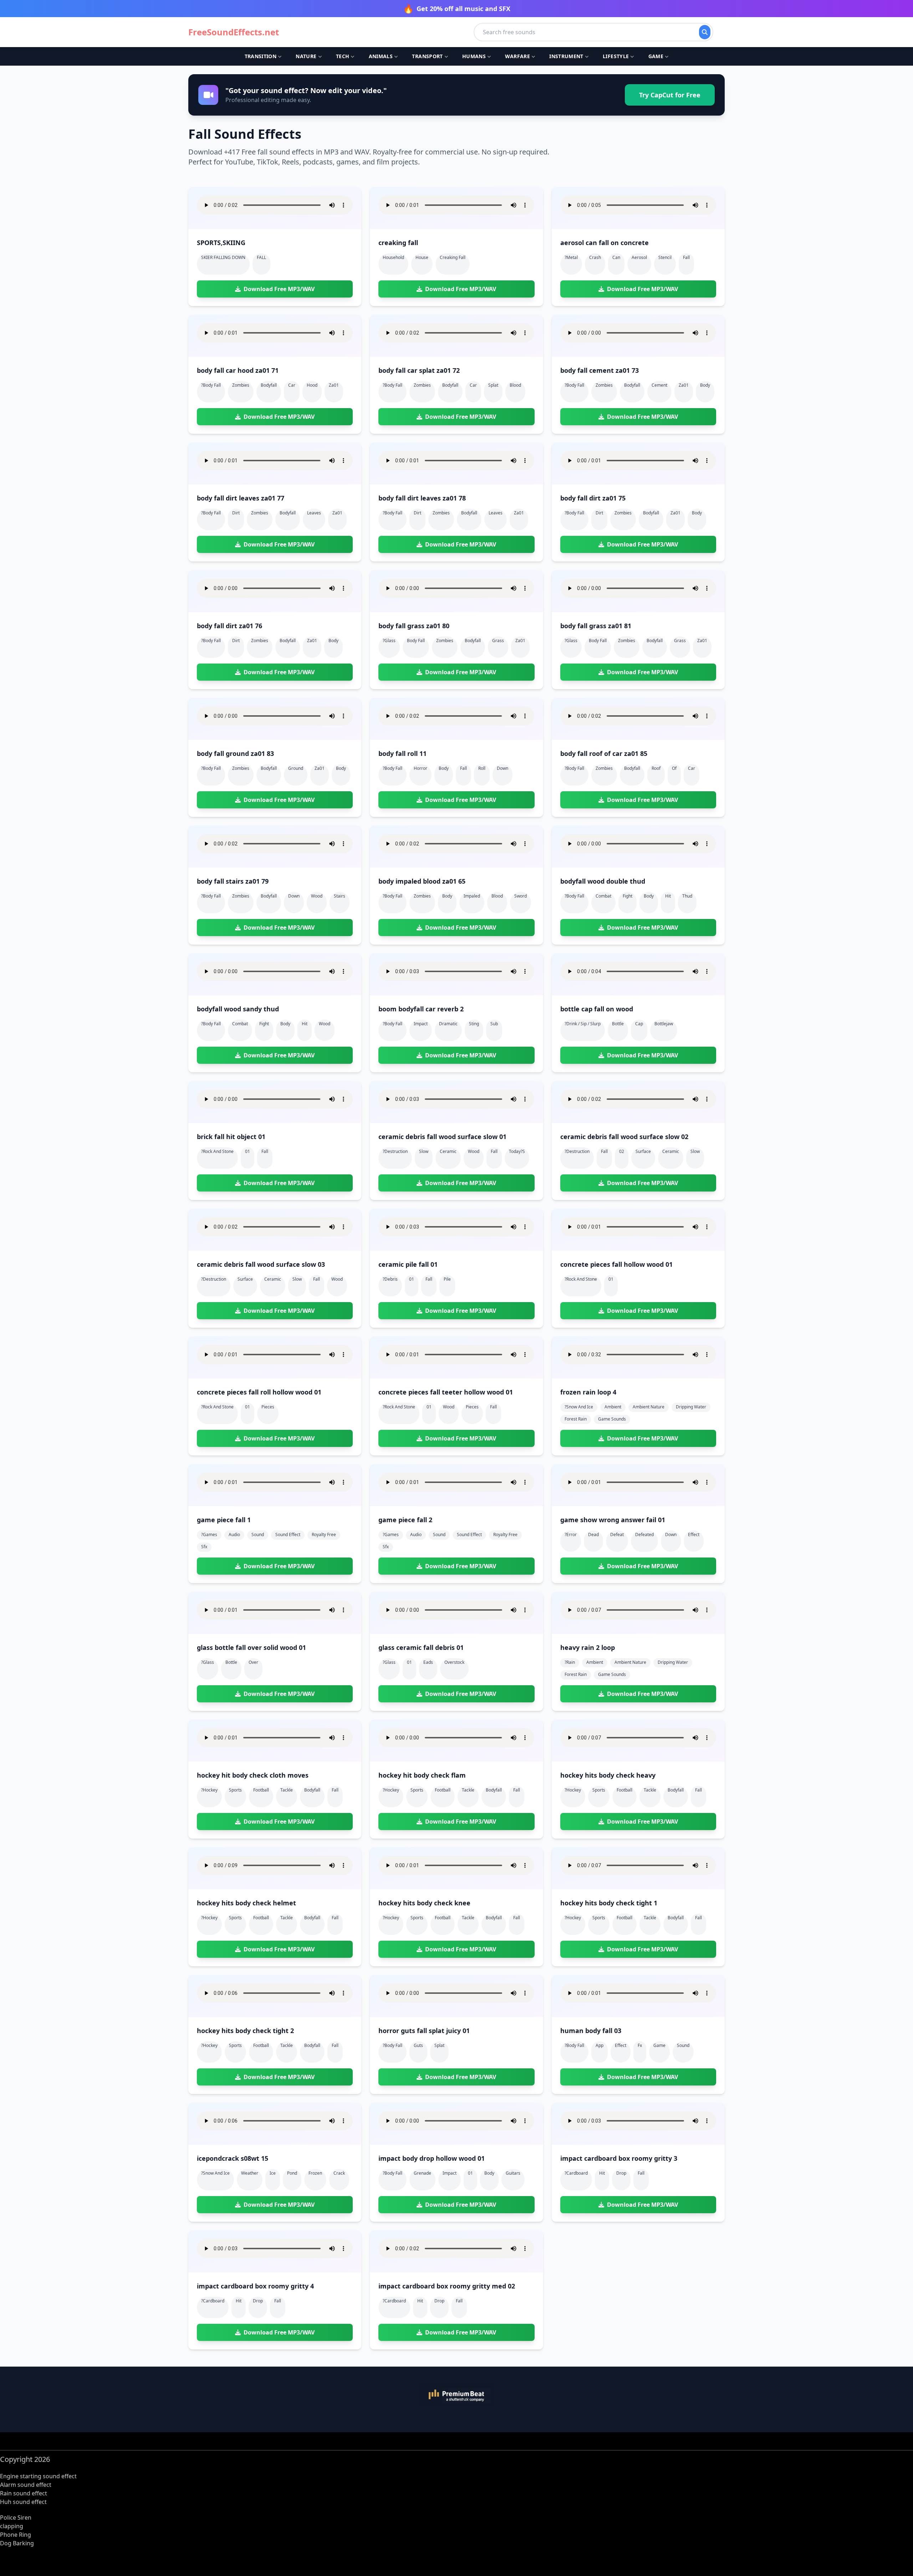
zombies (241, 385)
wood (317, 896)
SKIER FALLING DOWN (223, 257)
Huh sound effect (23, 2502)
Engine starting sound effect (38, 2476)
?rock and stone (217, 1151)
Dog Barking (17, 2543)
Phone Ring (16, 2535)
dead (593, 1535)
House (422, 257)
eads (428, 1662)
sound (258, 1535)
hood (312, 385)
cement (659, 385)
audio (234, 1535)
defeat (617, 1535)
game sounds (612, 1419)
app (600, 2045)
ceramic (448, 1151)
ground (296, 768)
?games (209, 1535)
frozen (315, 2173)
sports (235, 1790)
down (503, 768)
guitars (513, 2173)
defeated (644, 1535)
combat (603, 896)
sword (521, 896)
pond (292, 2173)
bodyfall (269, 385)
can (616, 257)
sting (474, 1024)
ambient (613, 1407)
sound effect (288, 1535)
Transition (261, 56)
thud (687, 896)
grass (498, 641)
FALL (261, 257)
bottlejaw (664, 1024)
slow (424, 1151)
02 (622, 1151)
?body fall (211, 385)
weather (250, 2173)
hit (668, 896)
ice (273, 2173)
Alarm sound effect (26, 2485)
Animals (381, 56)
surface (643, 1151)
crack (339, 2173)
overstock (454, 1662)
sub (494, 1024)
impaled (472, 896)
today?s (517, 1151)
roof (656, 768)
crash (595, 257)
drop (621, 2173)
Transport (427, 56)
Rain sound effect (24, 2493)
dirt (236, 513)
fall (686, 257)
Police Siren (16, 2517)
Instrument (566, 56)
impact (421, 1024)
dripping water (691, 1407)
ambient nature (649, 1407)
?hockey (209, 1790)
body (705, 385)
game (659, 2045)
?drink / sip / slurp (583, 1024)
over (253, 1662)
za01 (334, 385)
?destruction (395, 1151)
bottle (618, 1024)
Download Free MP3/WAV (279, 289)
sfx (204, 1547)
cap (639, 1024)
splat (493, 385)
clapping (12, 2526)
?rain (570, 1662)
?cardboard (576, 2173)
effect (694, 1535)
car (292, 385)
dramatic (448, 1024)
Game (656, 56)
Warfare (517, 56)
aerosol (639, 257)
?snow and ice (579, 1407)
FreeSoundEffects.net (234, 32)
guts (418, 2045)
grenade (422, 2173)
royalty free (324, 1535)
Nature (306, 56)
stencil (665, 257)
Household (393, 257)
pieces (268, 1407)
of (674, 768)
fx (640, 2045)
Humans (474, 56)
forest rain (576, 1419)
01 (248, 1151)
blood (515, 385)
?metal (571, 257)
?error (571, 1535)
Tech (343, 56)
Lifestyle (616, 56)
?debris (390, 1279)
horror (420, 768)
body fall (416, 641)
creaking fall (453, 257)
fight (628, 896)
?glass (389, 641)
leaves (314, 513)
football (261, 1790)
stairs (340, 896)
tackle (287, 1790)
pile (447, 1279)
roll (482, 768)
